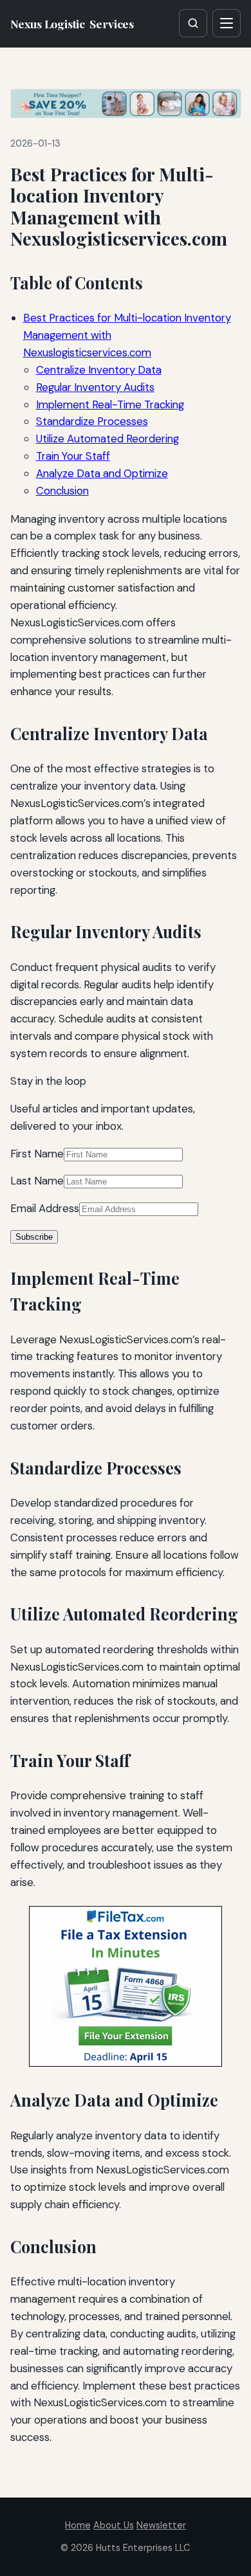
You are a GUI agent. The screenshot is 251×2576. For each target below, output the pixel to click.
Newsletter (161, 2525)
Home (78, 2525)
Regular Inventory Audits (95, 387)
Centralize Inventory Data (99, 370)
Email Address (45, 1208)
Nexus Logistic (72, 23)
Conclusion (62, 491)
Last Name (37, 1181)
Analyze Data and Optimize (102, 473)
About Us (114, 2525)
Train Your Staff (73, 456)
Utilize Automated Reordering (107, 439)
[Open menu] (227, 23)
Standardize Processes (92, 421)
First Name (37, 1154)
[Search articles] (193, 23)
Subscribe (34, 1237)
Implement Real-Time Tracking (110, 404)
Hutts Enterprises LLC (143, 2548)
